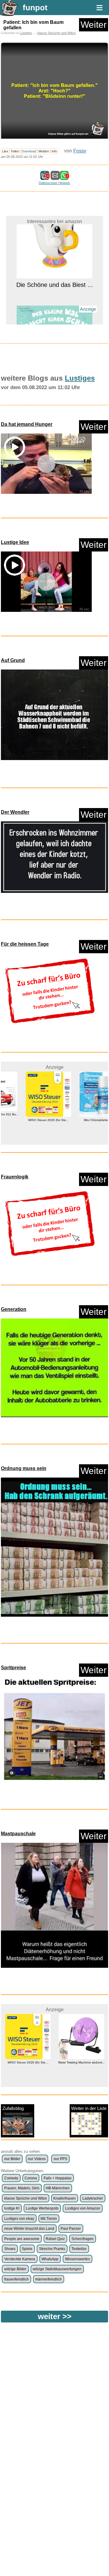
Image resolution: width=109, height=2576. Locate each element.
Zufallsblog (13, 2108)
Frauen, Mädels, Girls (22, 2188)
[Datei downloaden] (54, 717)
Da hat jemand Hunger (27, 424)
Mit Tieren (49, 2219)
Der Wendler (15, 812)
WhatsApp (50, 2259)
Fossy (80, 151)
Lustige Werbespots (42, 2208)
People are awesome (22, 2239)
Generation (14, 1309)
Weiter (94, 25)
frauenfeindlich (17, 2279)
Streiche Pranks (52, 2249)
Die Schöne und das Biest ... (55, 227)
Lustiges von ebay (19, 2219)
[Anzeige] (54, 319)
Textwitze (79, 2249)
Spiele (27, 2249)
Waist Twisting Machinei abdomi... (28, 2062)
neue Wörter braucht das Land (29, 2229)
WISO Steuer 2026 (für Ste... (28, 1120)
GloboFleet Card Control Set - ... (81, 2062)
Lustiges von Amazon (83, 2208)
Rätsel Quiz (55, 2239)
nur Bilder (12, 2159)
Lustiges (26, 33)
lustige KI (12, 2208)
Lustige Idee (15, 542)
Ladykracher (93, 2198)
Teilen (15, 151)
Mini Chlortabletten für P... (81, 1120)
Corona (31, 2178)
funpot (35, 8)
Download (29, 151)
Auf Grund (13, 660)
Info (54, 151)
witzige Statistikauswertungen (57, 2269)
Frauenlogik (15, 1177)
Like (5, 151)
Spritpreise (13, 1668)
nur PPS (60, 2159)
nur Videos (37, 2159)
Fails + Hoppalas (58, 2178)
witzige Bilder (15, 2269)
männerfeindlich (48, 2279)
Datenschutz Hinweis (54, 183)
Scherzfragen (83, 2239)
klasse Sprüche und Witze (56, 33)
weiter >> (55, 2316)
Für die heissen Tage (25, 944)
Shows (10, 2249)
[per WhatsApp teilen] (64, 177)
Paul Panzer (71, 2229)
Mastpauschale (18, 1834)
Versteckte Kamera (20, 2259)
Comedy (11, 2178)
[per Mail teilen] (55, 177)
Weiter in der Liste (89, 2108)
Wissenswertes (78, 2259)
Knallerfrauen (64, 2198)
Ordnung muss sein (24, 1468)
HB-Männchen (58, 2188)
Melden (44, 151)
